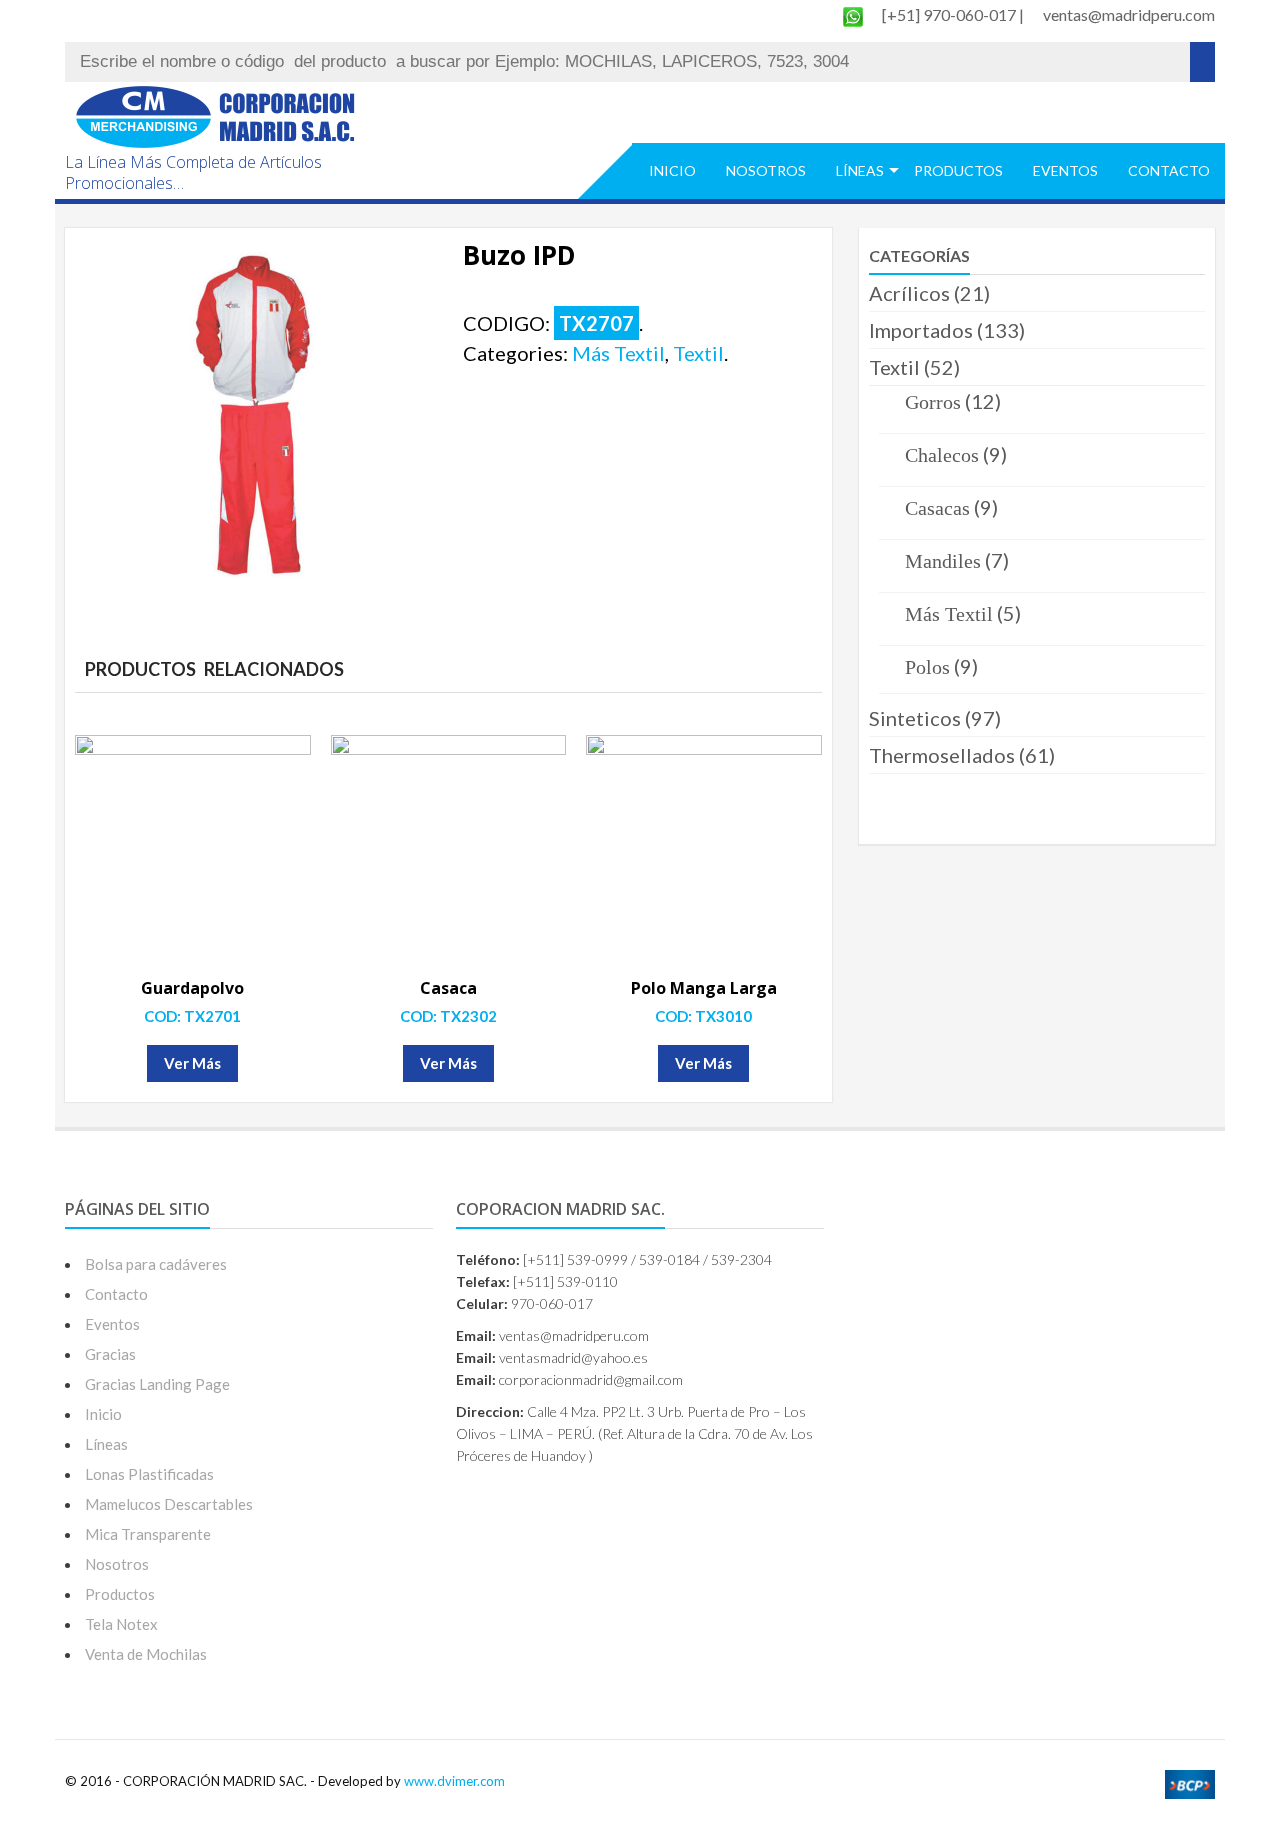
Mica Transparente (148, 1534)
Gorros (933, 402)
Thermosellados (942, 755)
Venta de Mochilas (146, 1654)
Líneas (860, 170)
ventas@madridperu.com (1129, 14)
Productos (958, 170)
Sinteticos (915, 718)
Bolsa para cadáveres (156, 1264)
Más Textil (618, 353)
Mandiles (943, 561)
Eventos (1065, 170)
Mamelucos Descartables (169, 1504)
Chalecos (942, 455)
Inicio (672, 170)
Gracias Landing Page (157, 1384)
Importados (921, 330)
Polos (927, 667)
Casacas (937, 508)
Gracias (110, 1354)
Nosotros (766, 170)
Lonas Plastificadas (149, 1474)
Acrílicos (909, 293)
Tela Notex (121, 1624)
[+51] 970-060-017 (950, 14)
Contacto (1169, 170)
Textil (698, 353)
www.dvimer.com (454, 1781)
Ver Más (192, 1063)
